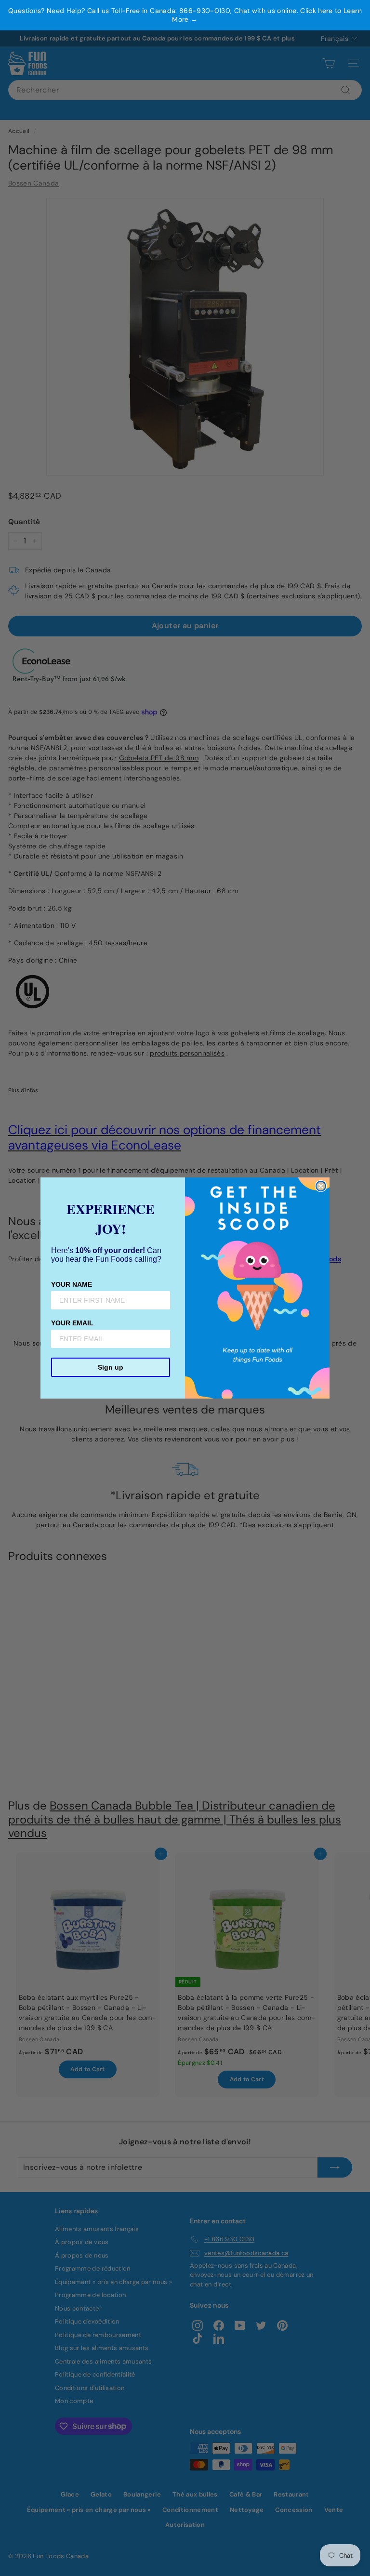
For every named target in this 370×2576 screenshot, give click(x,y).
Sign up (111, 1367)
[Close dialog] (321, 1186)
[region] (185, 15)
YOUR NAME (72, 1284)
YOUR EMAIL (72, 1323)
